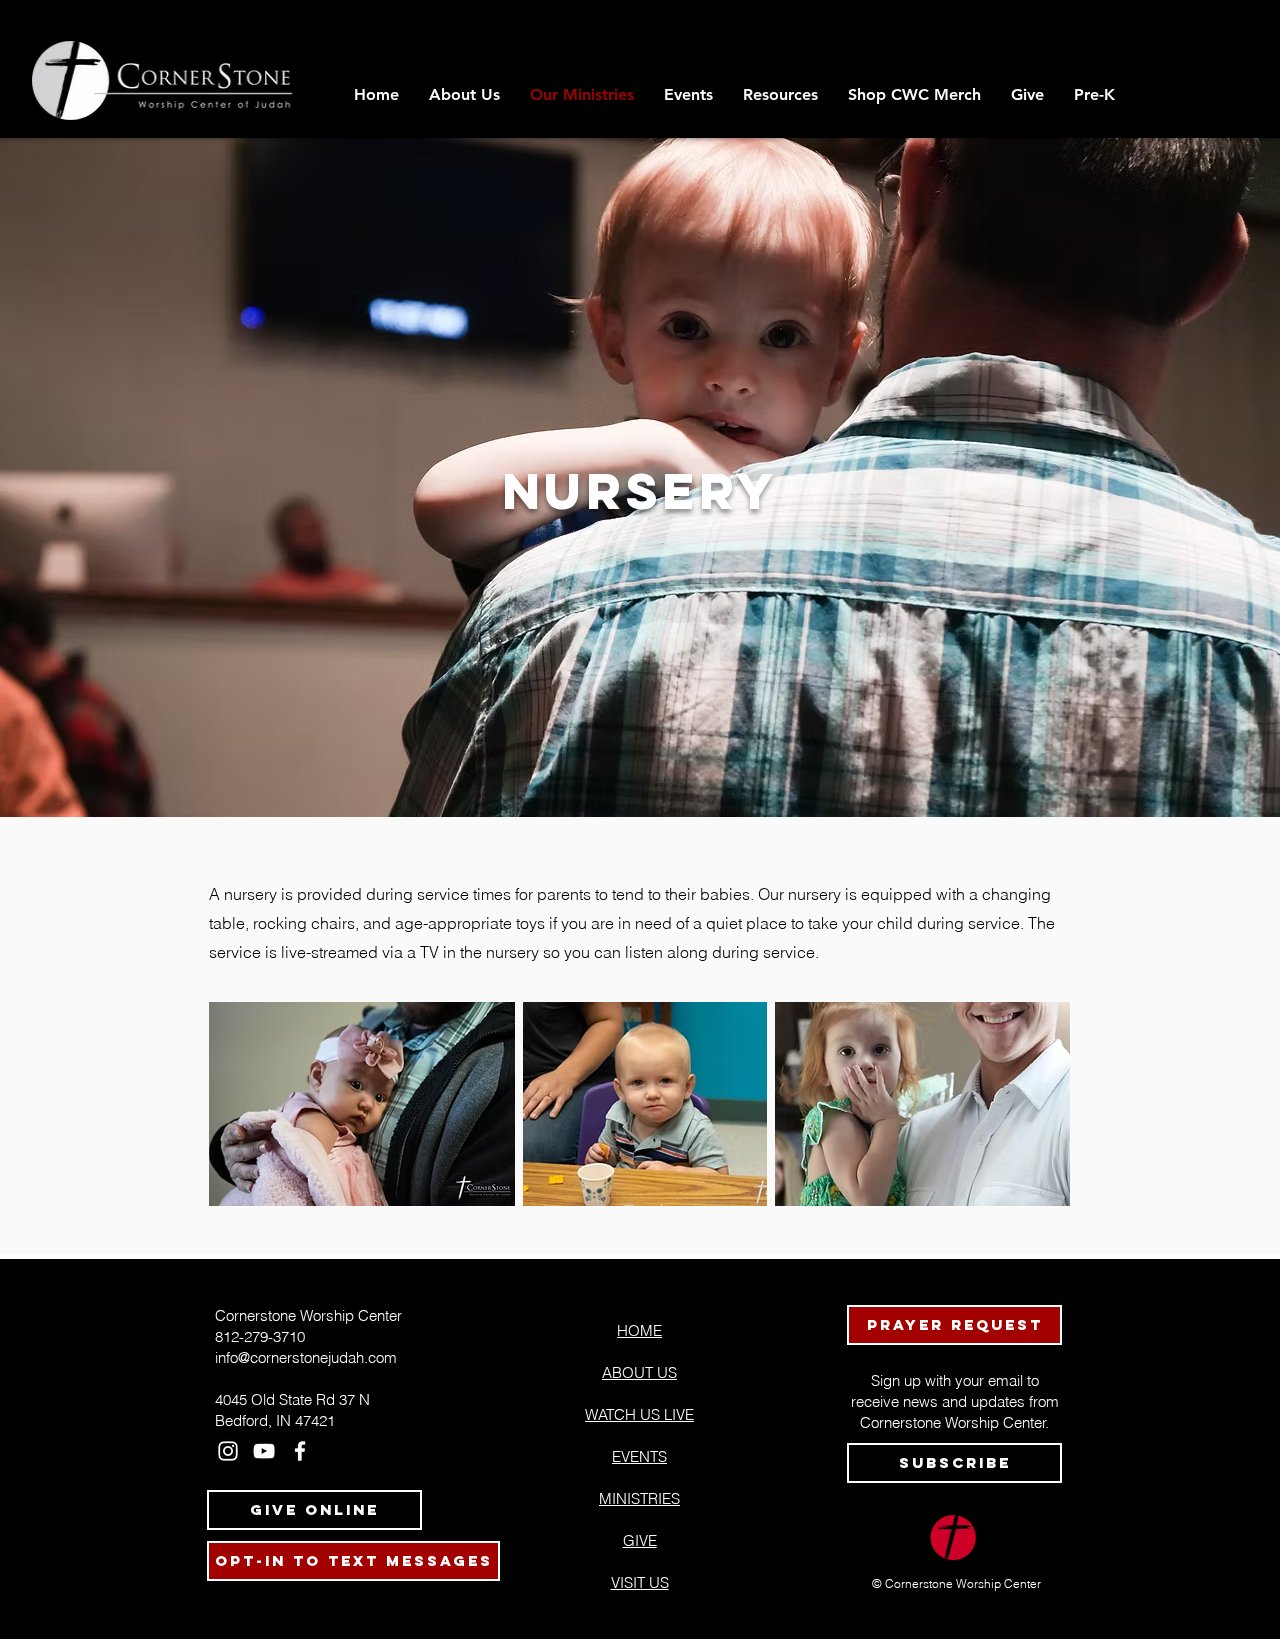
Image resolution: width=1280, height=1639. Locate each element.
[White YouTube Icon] (264, 1451)
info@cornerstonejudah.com (306, 1357)
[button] (780, 95)
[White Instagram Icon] (228, 1451)
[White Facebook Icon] (300, 1451)
